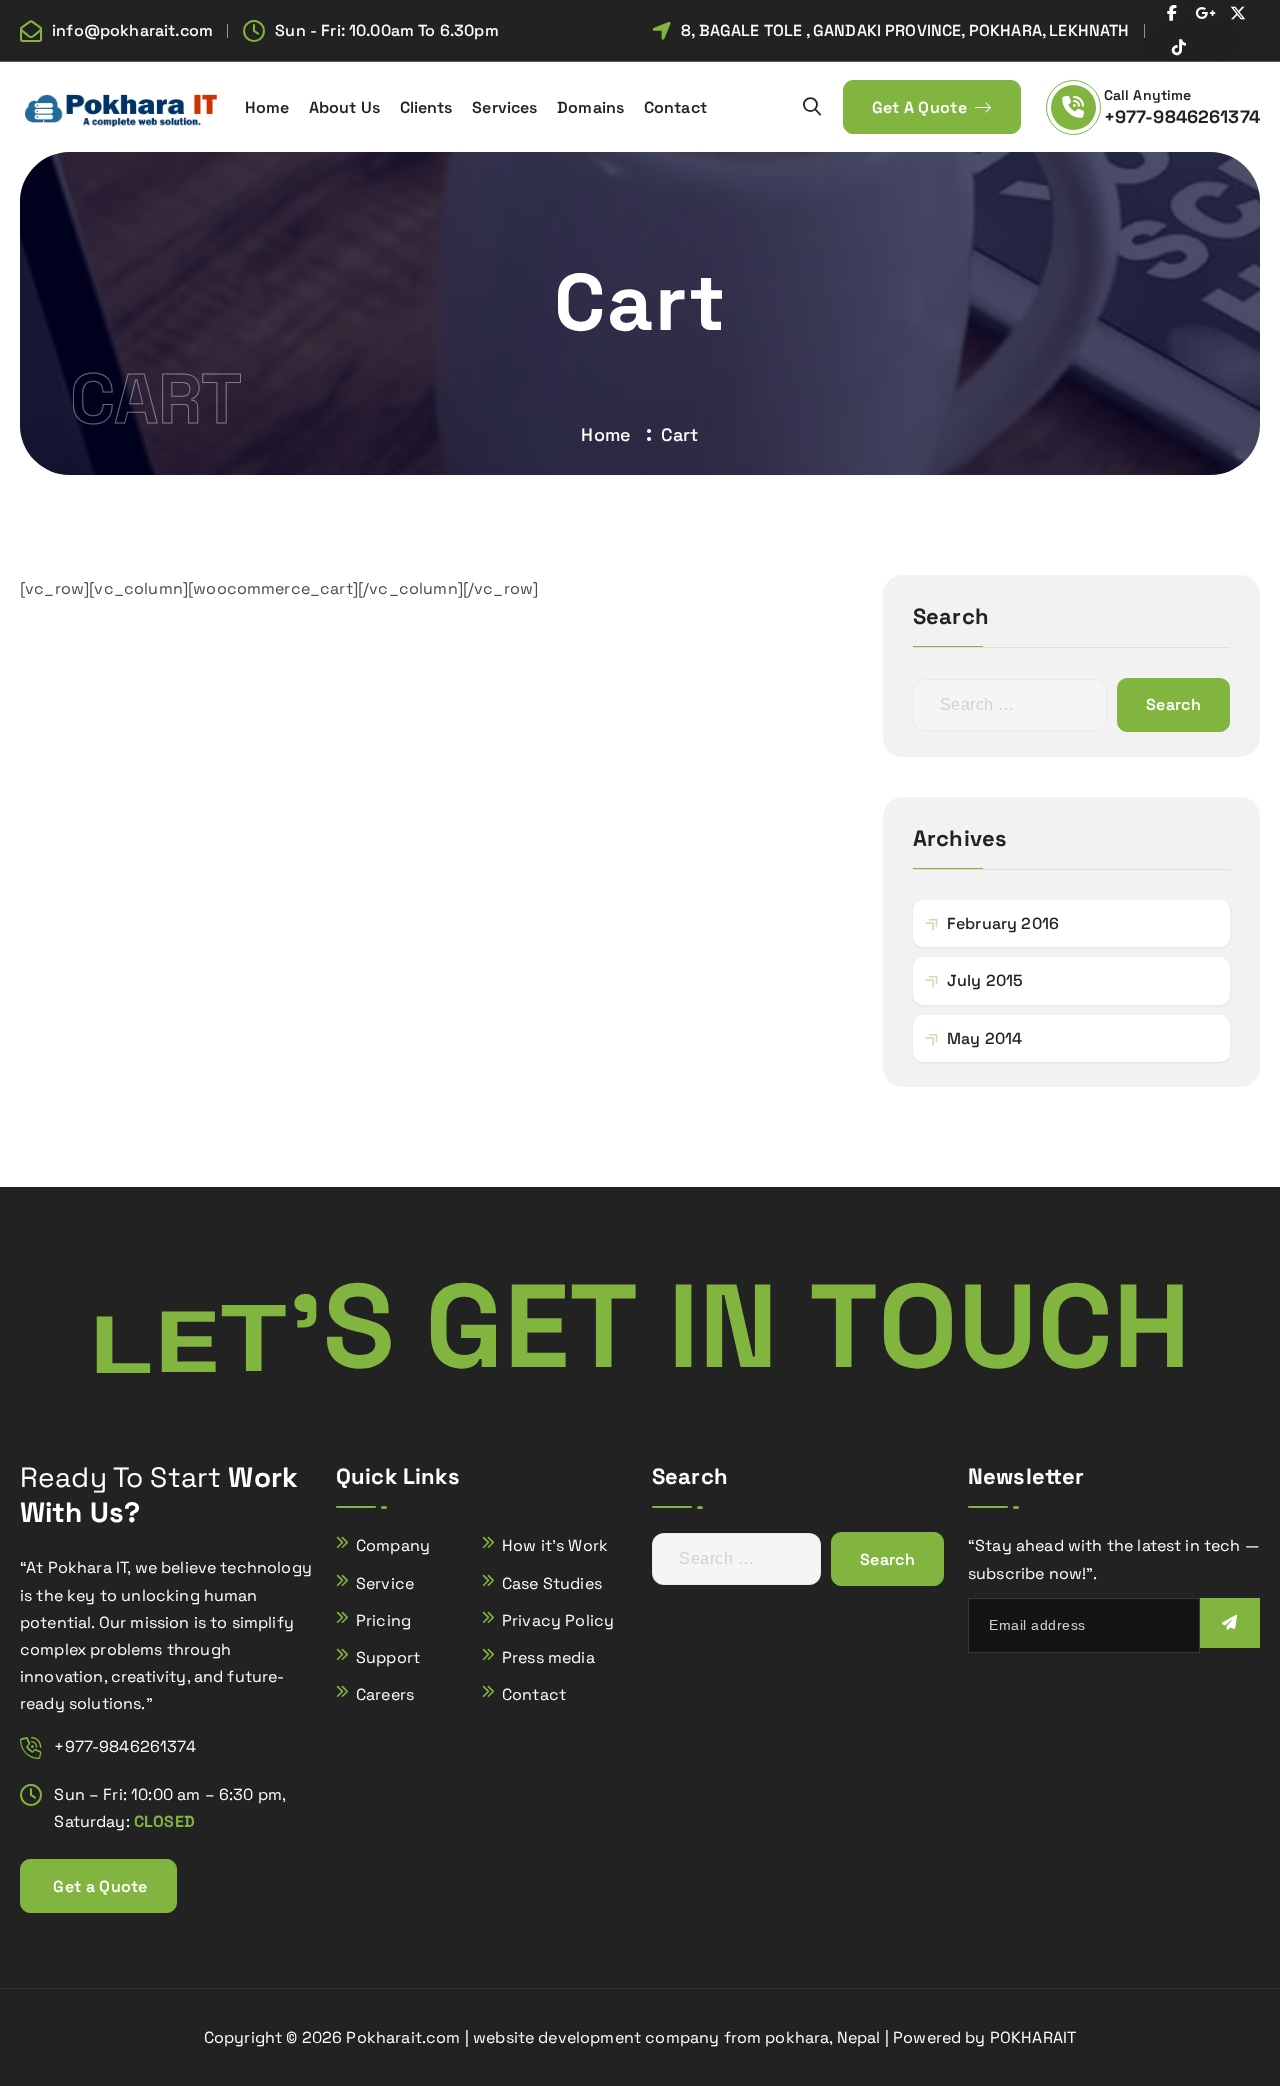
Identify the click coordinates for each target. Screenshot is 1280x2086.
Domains (590, 107)
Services (504, 107)
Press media (548, 1657)
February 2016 (1003, 923)
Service (385, 1583)
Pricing (383, 1620)
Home (267, 107)
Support (388, 1657)
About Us (344, 107)
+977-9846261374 (1182, 116)
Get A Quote (922, 107)
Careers (385, 1694)
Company (393, 1545)
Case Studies (552, 1583)
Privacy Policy (558, 1620)
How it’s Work (555, 1545)
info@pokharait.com (132, 30)
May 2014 (984, 1038)
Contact (675, 107)
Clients (426, 107)
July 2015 (985, 980)
